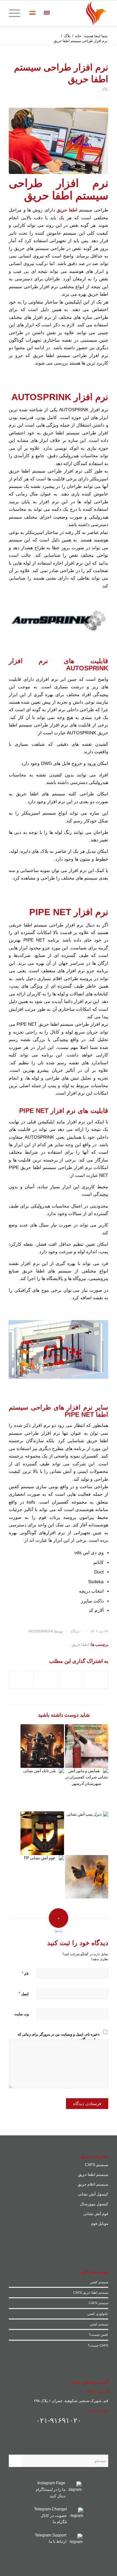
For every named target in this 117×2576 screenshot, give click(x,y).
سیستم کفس (99, 2282)
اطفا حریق (80, 1645)
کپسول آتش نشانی (93, 2194)
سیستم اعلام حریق (93, 2184)
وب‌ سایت (21, 2014)
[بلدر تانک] (42, 1790)
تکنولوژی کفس (98, 2314)
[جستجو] (60, 13)
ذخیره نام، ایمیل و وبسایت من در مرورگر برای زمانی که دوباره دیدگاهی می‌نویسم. (58, 2037)
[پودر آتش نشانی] (87, 1746)
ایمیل (24, 1994)
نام (25, 1973)
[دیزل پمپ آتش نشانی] (87, 1833)
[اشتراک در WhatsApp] (71, 1680)
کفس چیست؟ (99, 2335)
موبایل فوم (100, 2224)
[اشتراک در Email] (21, 1680)
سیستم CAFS (97, 2165)
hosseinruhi (41, 1631)
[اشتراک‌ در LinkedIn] (46, 1680)
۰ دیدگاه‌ (77, 1631)
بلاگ (105, 89)
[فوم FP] (42, 1877)
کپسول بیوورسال (94, 2204)
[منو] (17, 13)
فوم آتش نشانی (96, 2214)
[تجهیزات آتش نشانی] (42, 1746)
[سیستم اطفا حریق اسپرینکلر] (42, 1833)
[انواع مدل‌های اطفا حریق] (87, 1877)
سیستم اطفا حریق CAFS (91, 2293)
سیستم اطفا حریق (93, 2175)
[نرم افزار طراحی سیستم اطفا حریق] (58, 141)
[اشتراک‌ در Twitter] (96, 1680)
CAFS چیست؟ (98, 2345)
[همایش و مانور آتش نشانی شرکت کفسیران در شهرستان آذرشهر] (87, 1790)
